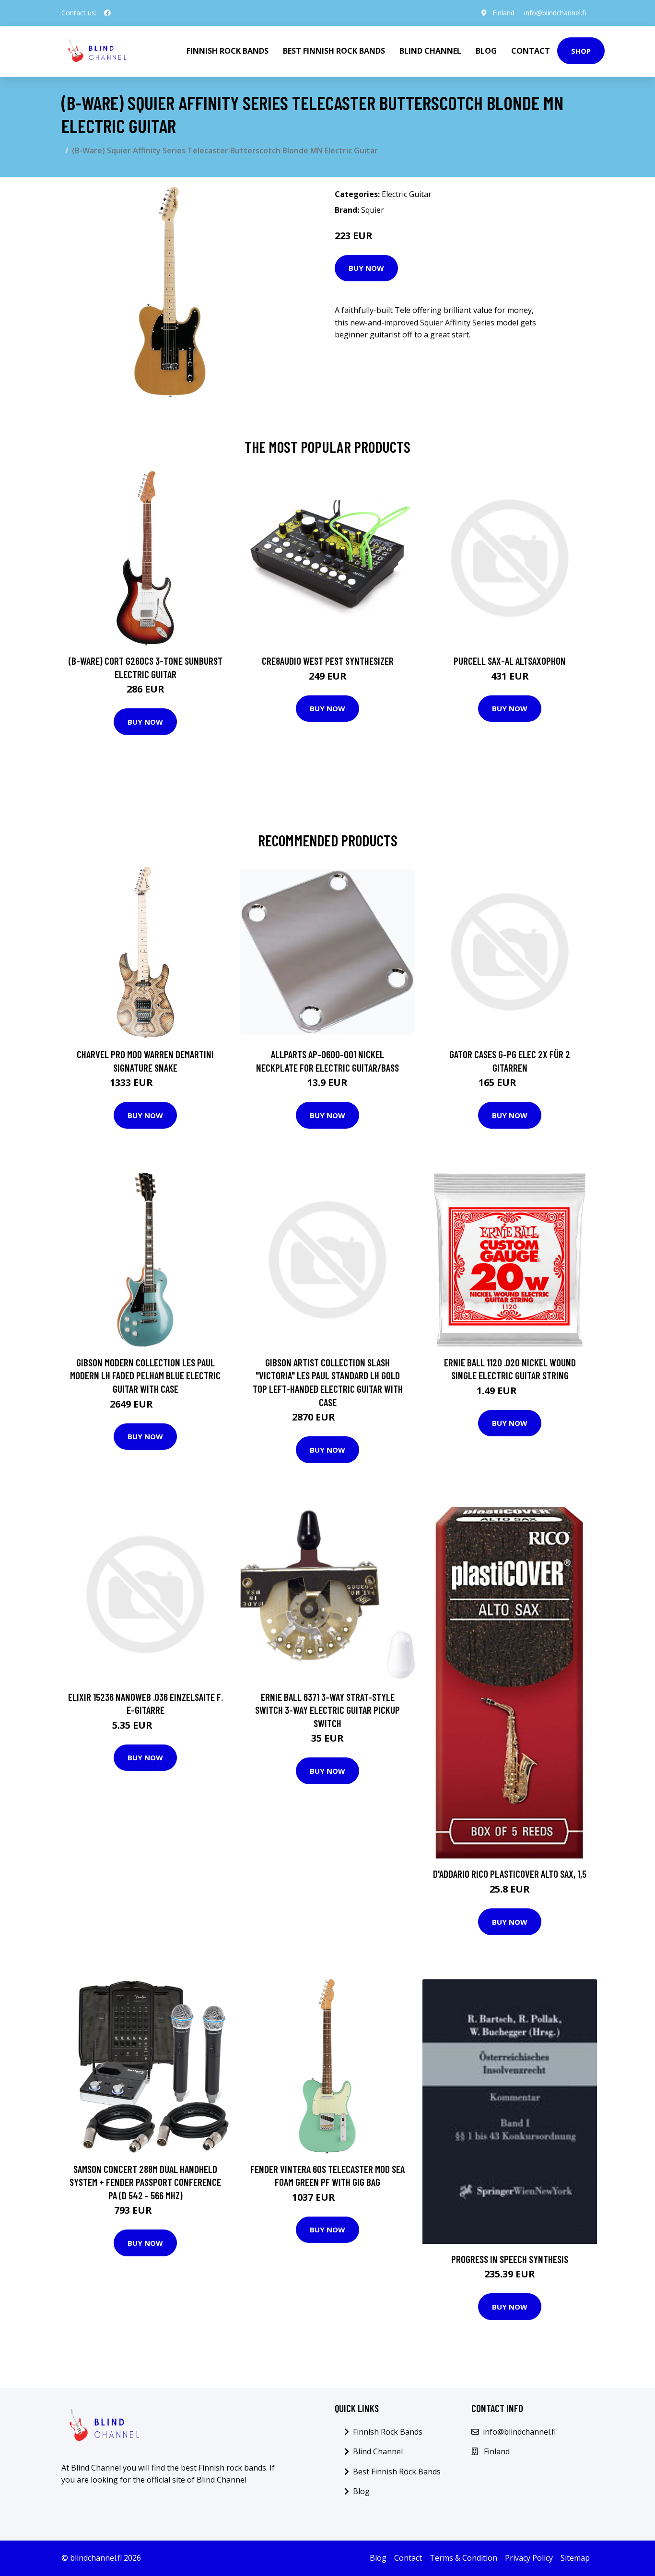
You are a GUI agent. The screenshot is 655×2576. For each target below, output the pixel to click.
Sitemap (575, 2558)
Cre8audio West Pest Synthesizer (328, 661)
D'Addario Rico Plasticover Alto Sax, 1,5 (510, 1874)
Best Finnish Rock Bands (334, 51)
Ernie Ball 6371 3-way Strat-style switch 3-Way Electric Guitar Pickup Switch (327, 1710)
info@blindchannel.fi (555, 13)
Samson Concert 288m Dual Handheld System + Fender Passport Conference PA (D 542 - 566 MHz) (145, 2182)
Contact (531, 51)
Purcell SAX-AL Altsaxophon (510, 661)
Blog (486, 51)
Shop (581, 51)
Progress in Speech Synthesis (510, 2259)
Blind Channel (430, 51)
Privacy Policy (529, 2558)
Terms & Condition (463, 2558)
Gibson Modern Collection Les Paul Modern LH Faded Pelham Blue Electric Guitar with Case (145, 1375)
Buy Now (366, 268)
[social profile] (107, 13)
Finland (503, 13)
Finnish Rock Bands (228, 51)
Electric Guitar (407, 194)
